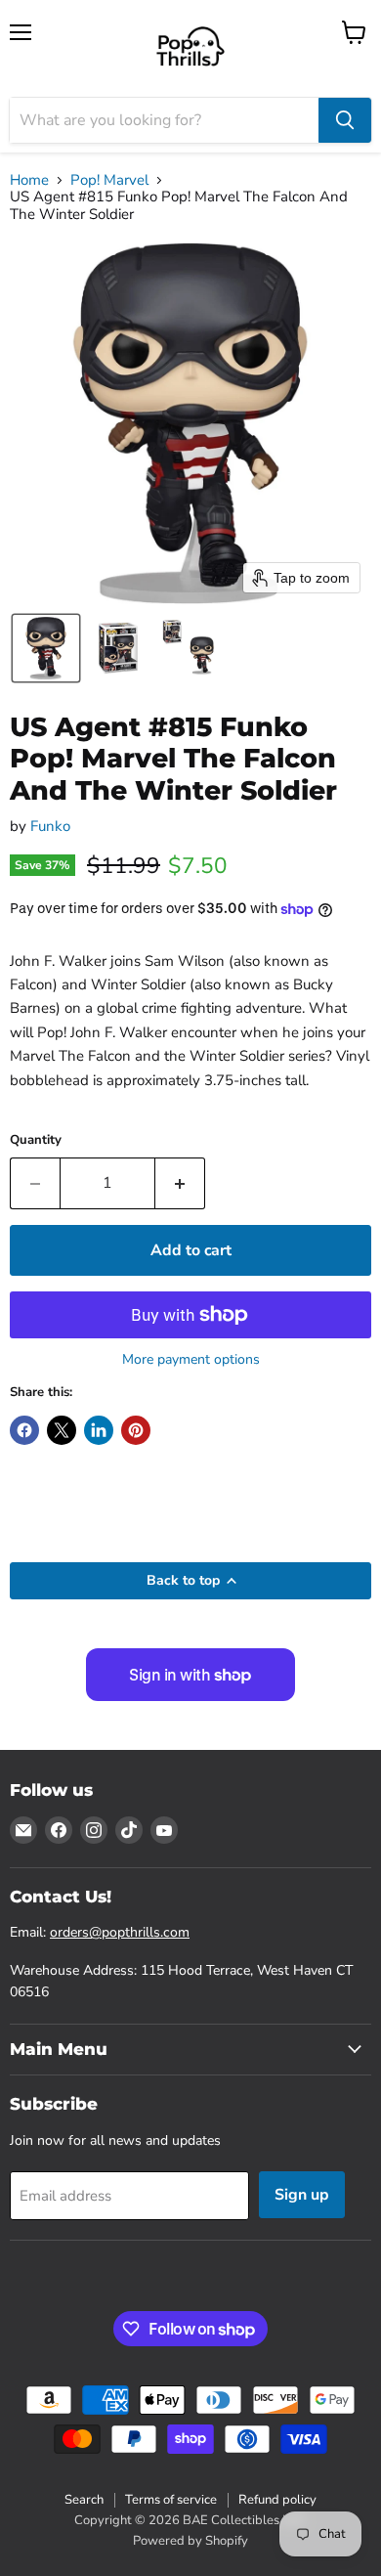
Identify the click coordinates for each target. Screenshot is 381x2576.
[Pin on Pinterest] (136, 1430)
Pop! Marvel (109, 180)
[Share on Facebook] (24, 1430)
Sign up (302, 2195)
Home (29, 180)
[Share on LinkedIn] (99, 1430)
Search (84, 2500)
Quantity (36, 1140)
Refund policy (277, 2500)
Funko (50, 826)
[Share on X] (62, 1430)
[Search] (345, 120)
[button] (46, 648)
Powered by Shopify (190, 2541)
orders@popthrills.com (120, 1932)
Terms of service (171, 2500)
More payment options (191, 1360)
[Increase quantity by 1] (180, 1183)
